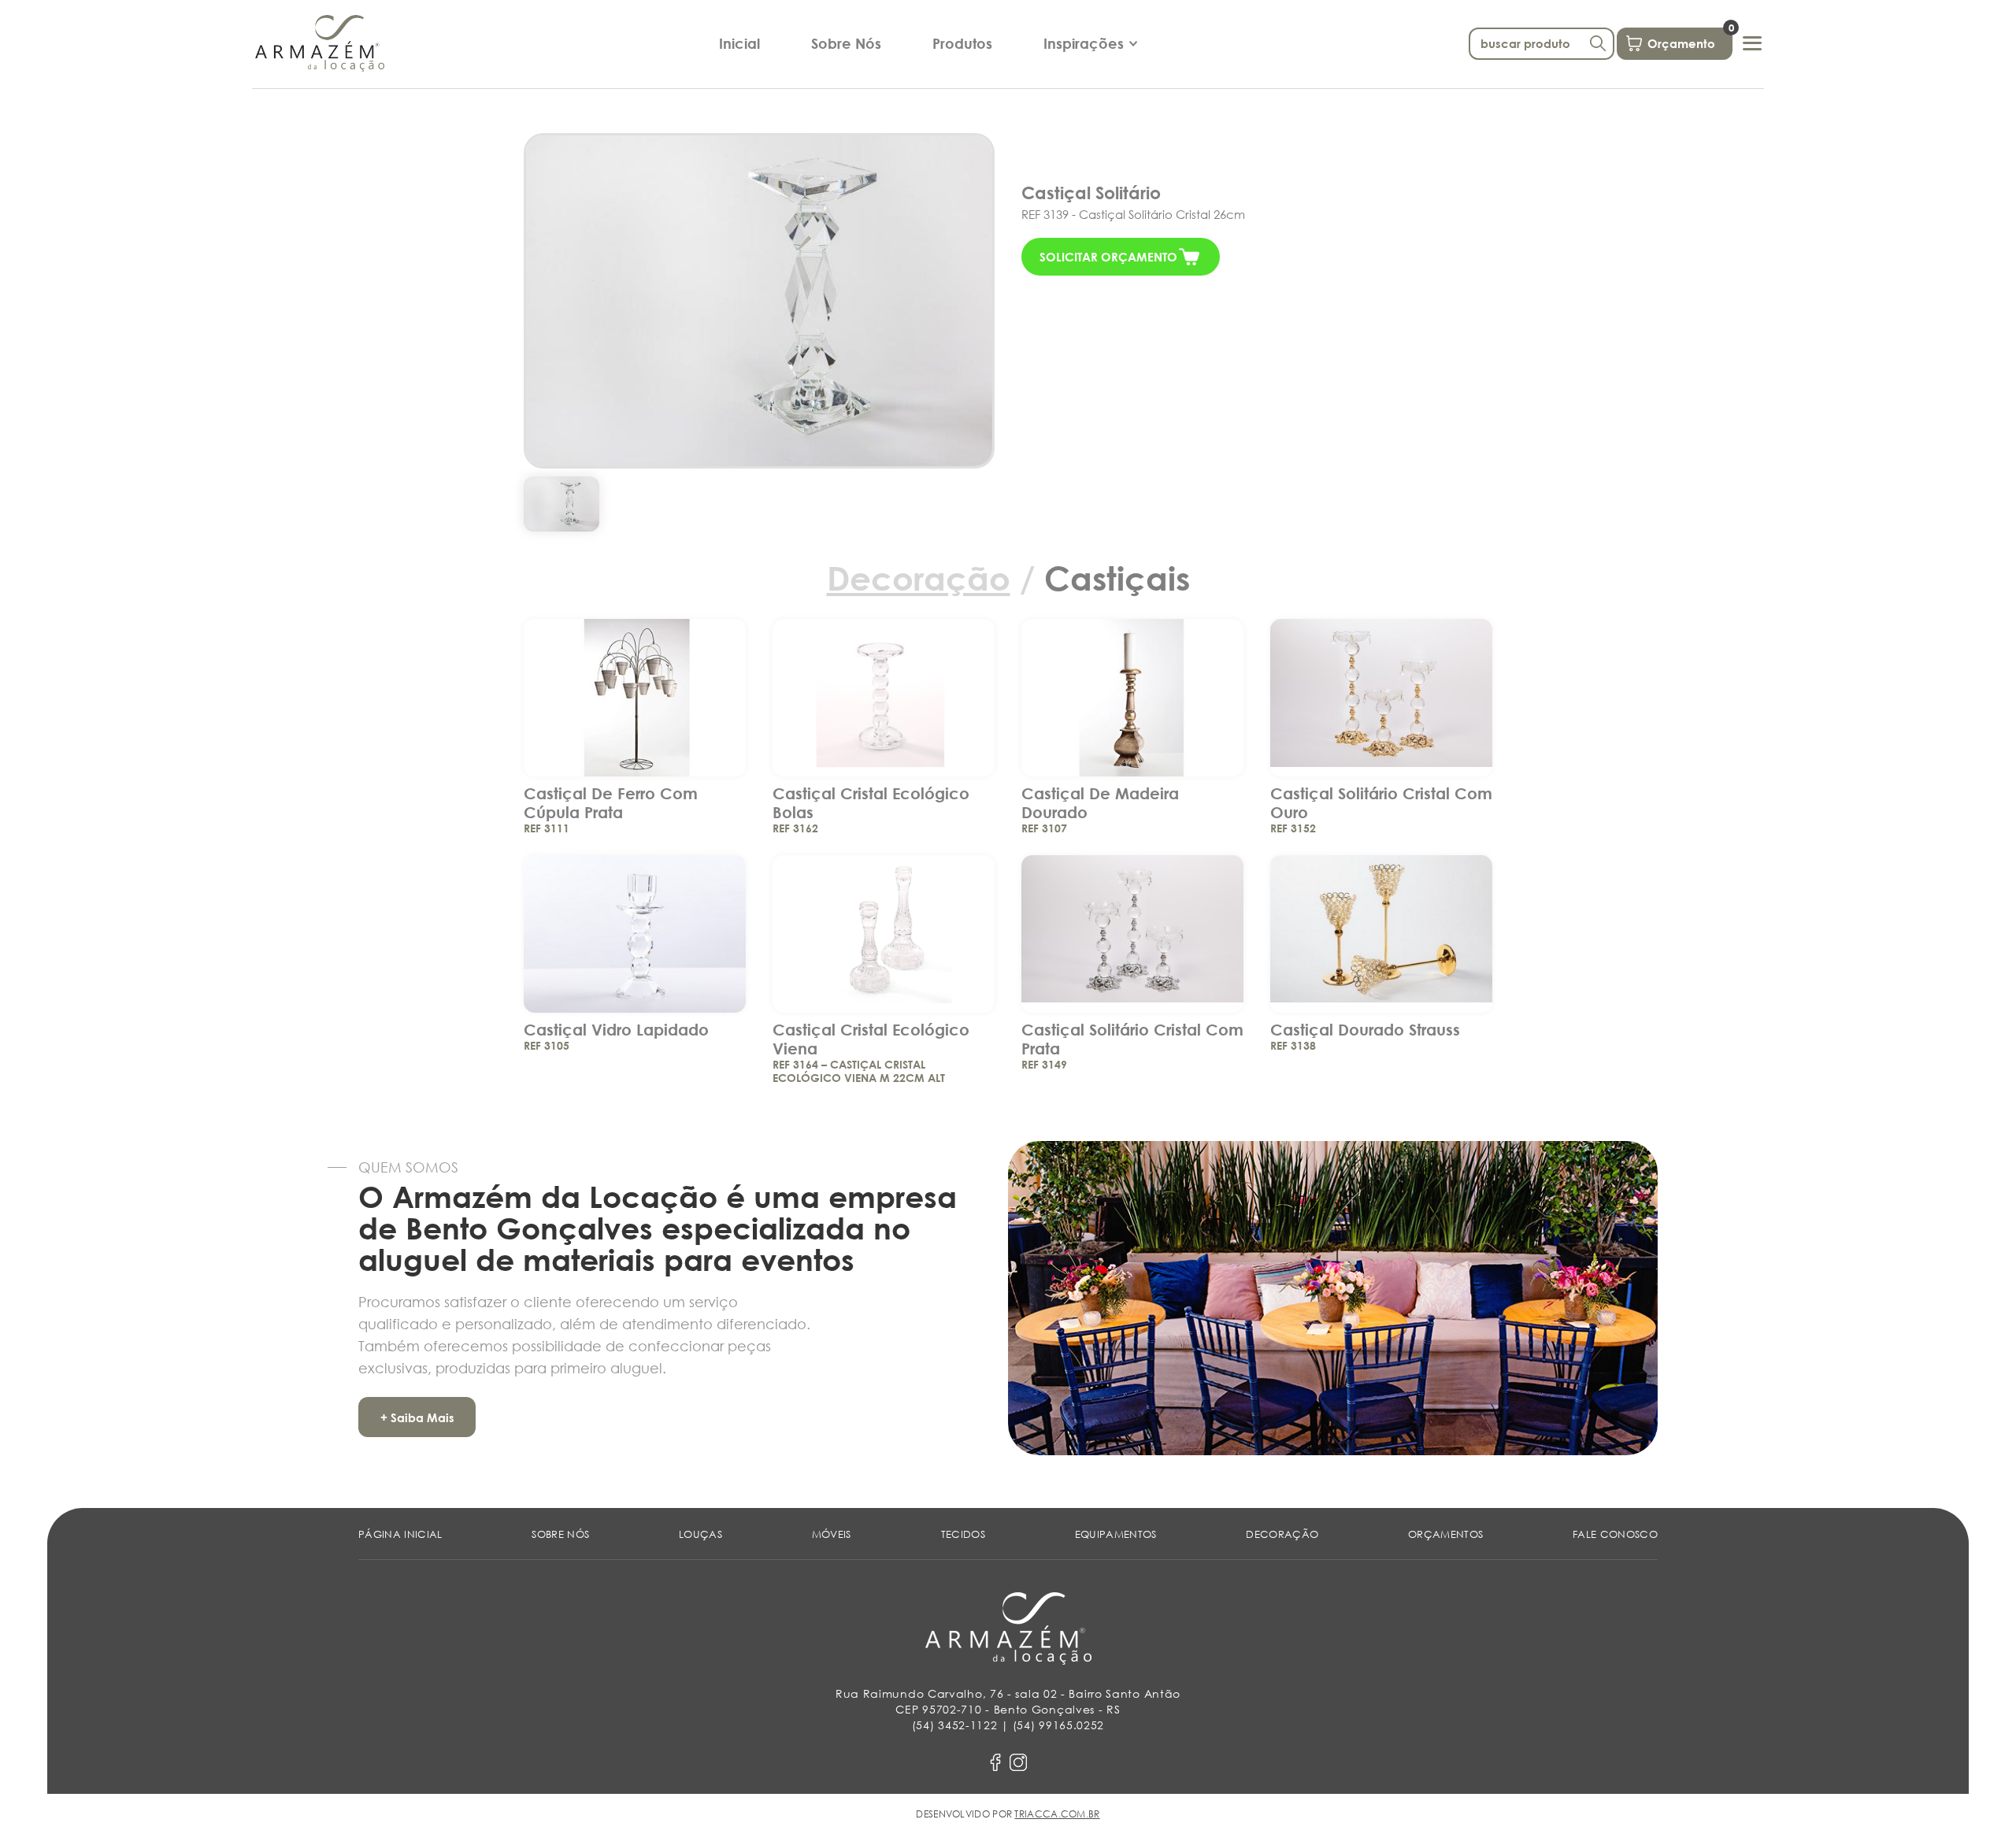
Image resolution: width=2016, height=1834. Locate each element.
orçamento (1690, 39)
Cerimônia (1083, 76)
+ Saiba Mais (417, 1417)
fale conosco (1615, 1534)
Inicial (739, 43)
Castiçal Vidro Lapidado (616, 1029)
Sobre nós (560, 1534)
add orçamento (635, 687)
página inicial (400, 1534)
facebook (995, 1762)
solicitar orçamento (1108, 257)
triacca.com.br (1057, 1814)
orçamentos (1445, 1534)
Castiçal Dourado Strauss (1365, 1029)
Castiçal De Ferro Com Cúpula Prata (611, 802)
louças (700, 1534)
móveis (832, 1534)
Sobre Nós (846, 43)
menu (1752, 43)
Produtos (962, 43)
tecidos (963, 1534)
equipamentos (1116, 1534)
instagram (1018, 1762)
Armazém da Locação (320, 43)
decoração (1282, 1534)
